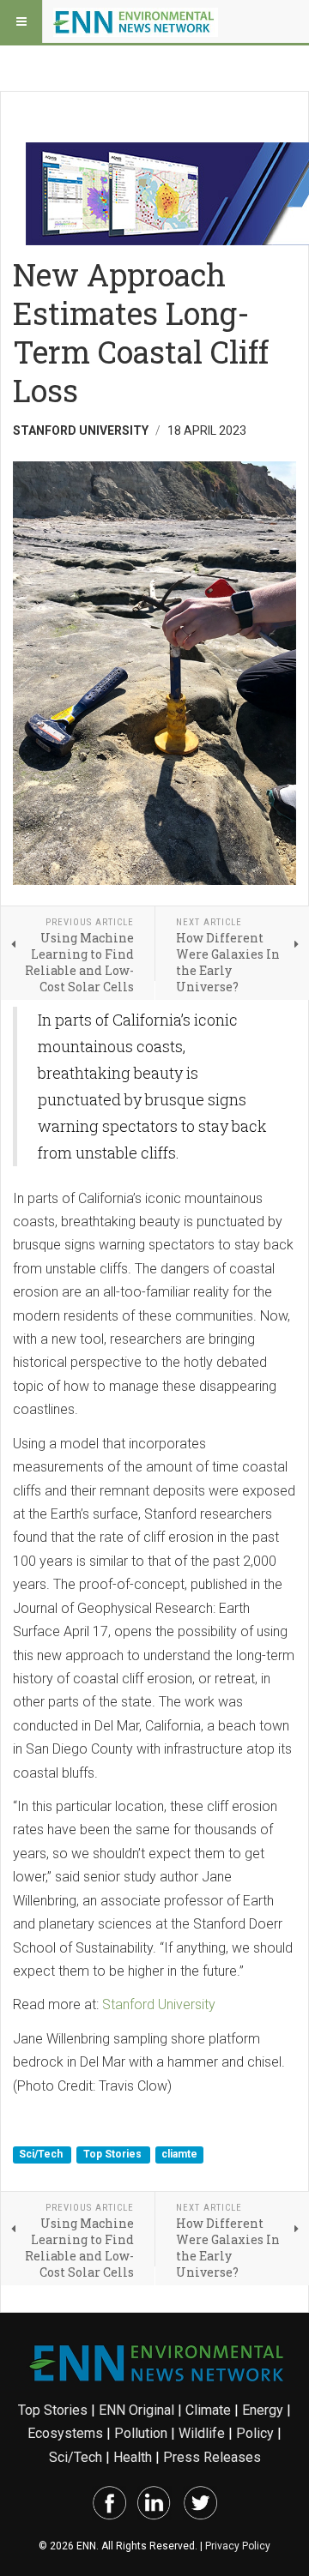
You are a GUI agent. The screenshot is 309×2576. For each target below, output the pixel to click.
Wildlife (202, 2433)
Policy (255, 2433)
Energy (263, 2410)
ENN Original (136, 2410)
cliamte (179, 2155)
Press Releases (212, 2457)
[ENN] (136, 21)
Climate (208, 2410)
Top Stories (114, 2155)
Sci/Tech (42, 2155)
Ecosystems (65, 2433)
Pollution (141, 2433)
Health (133, 2457)
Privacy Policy (238, 2546)
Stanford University (159, 2004)
